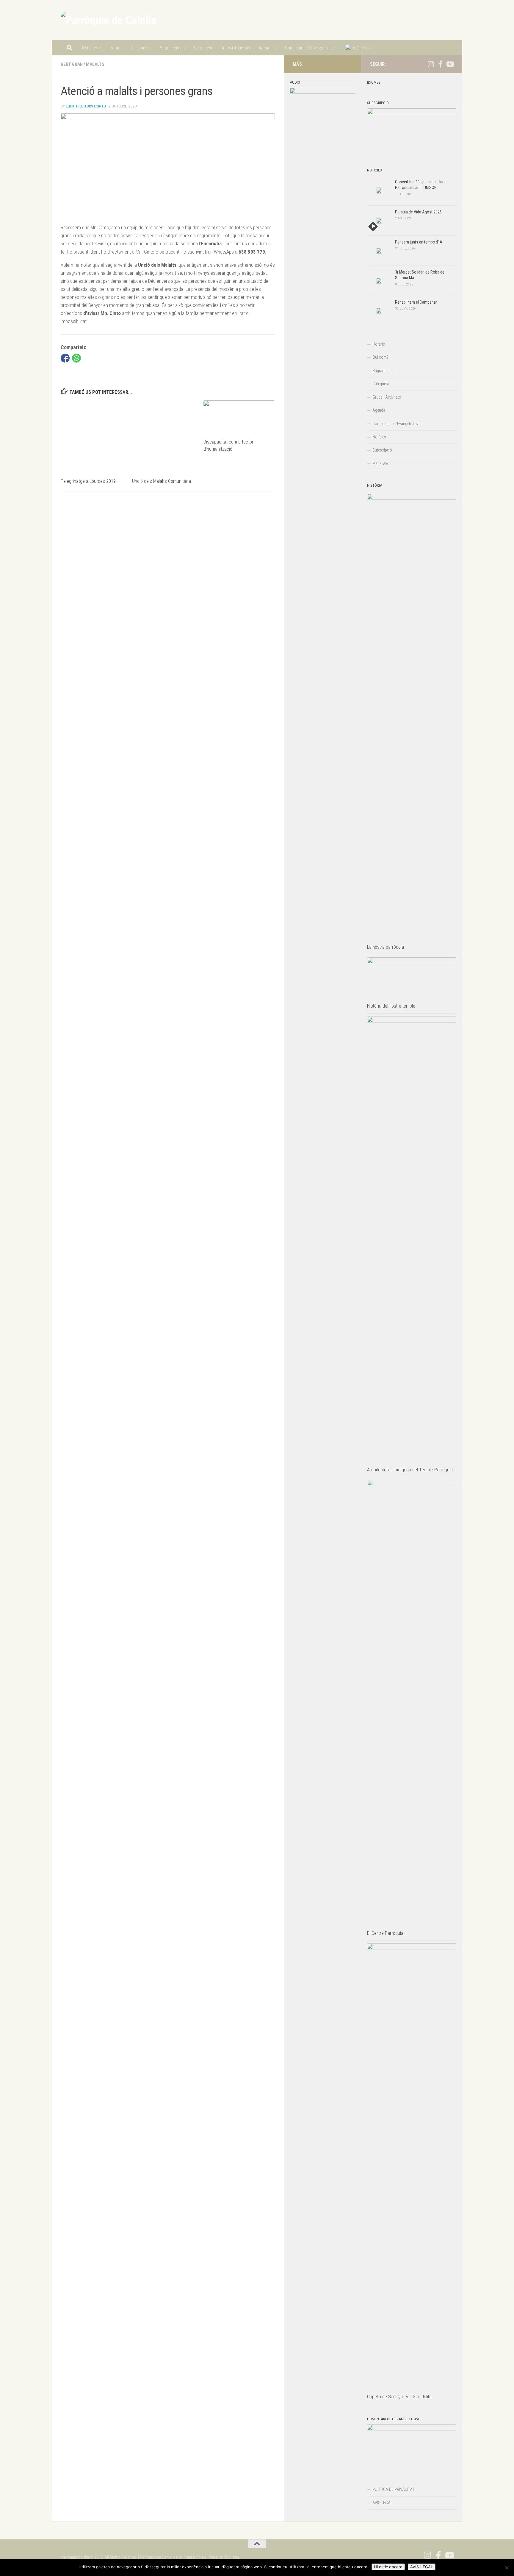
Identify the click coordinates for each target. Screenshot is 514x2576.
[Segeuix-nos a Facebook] (440, 64)
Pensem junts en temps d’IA (419, 242)
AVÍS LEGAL (382, 2503)
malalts (95, 64)
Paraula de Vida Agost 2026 (418, 212)
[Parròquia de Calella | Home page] (108, 20)
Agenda (265, 48)
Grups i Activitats (235, 48)
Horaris (116, 48)
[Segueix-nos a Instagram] (431, 64)
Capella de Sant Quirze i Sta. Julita (399, 2397)
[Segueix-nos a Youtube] (450, 64)
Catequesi (203, 48)
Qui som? (139, 48)
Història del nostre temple (391, 1006)
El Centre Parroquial (386, 1933)
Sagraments (171, 48)
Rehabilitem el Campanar (416, 302)
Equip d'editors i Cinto (86, 106)
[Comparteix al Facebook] (65, 358)
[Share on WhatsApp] (76, 358)
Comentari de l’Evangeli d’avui (311, 48)
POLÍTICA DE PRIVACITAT (393, 2489)
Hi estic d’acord (388, 2567)
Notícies (90, 48)
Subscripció (382, 450)
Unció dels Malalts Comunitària (162, 481)
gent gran (72, 64)
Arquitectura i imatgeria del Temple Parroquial (410, 1470)
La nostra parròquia (385, 947)
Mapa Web (381, 463)
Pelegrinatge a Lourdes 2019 (88, 481)
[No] (507, 2568)
